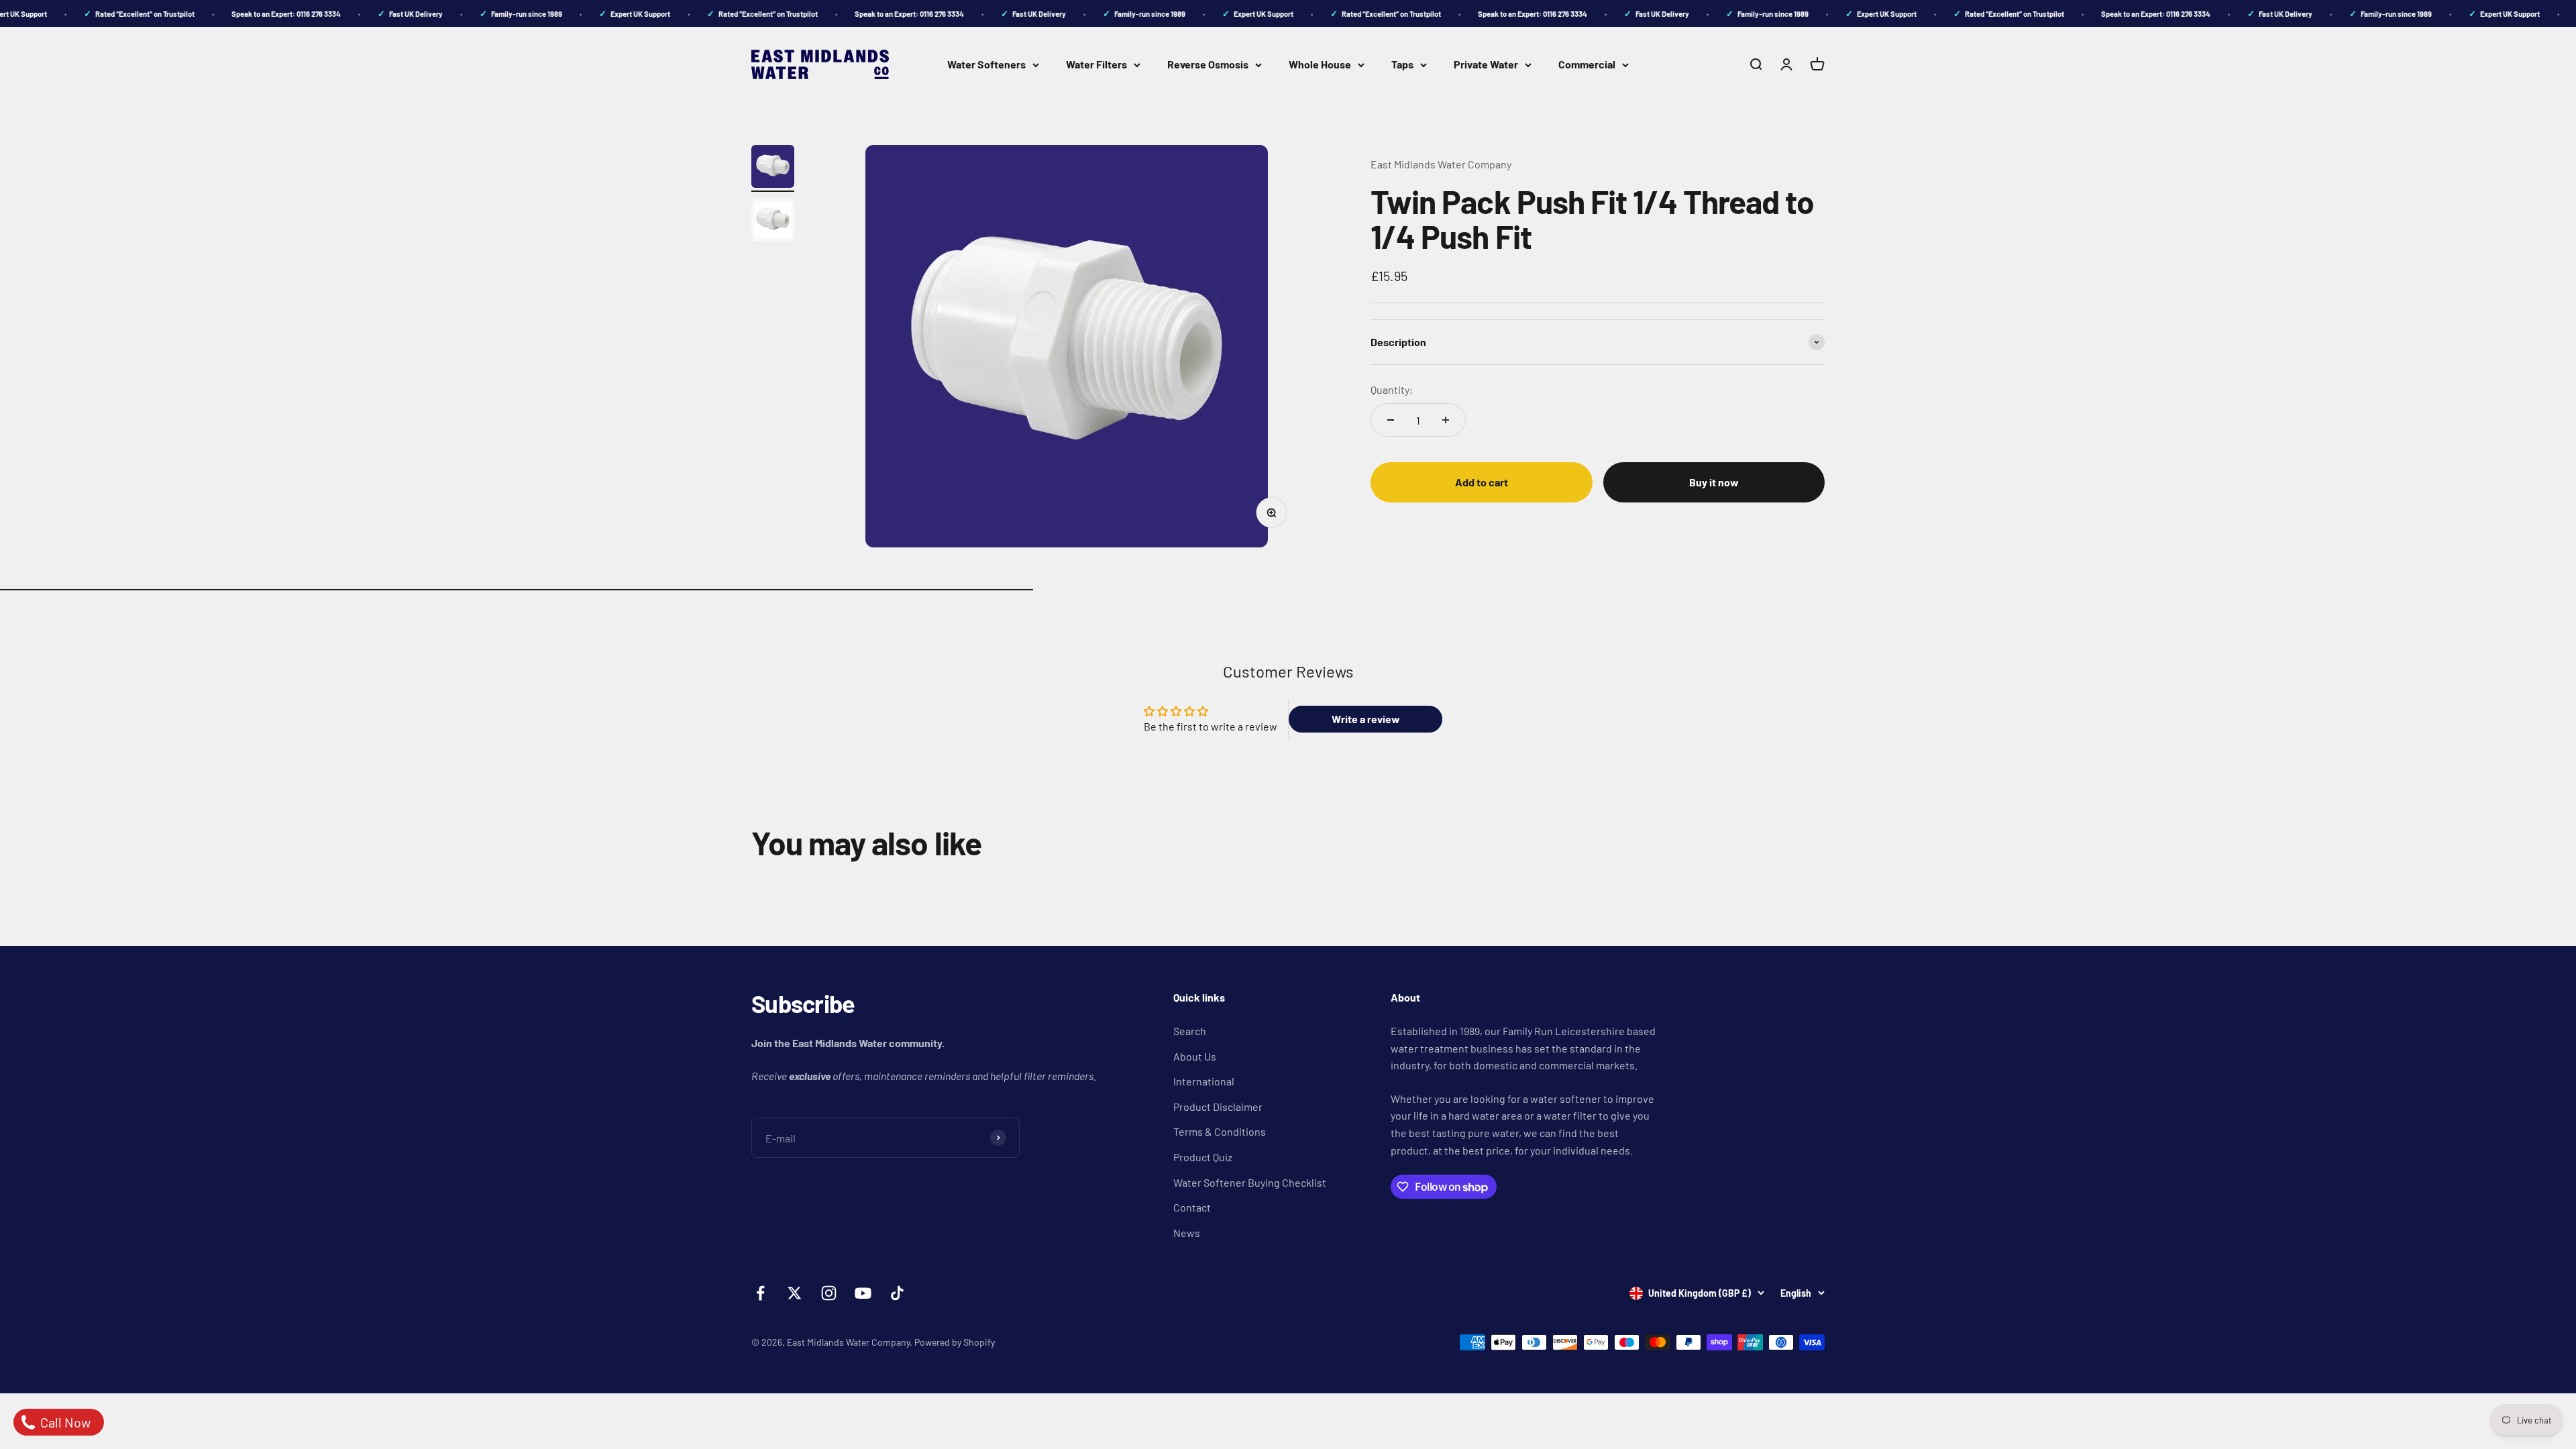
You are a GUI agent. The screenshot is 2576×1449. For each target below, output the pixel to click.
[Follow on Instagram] (829, 1293)
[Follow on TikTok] (897, 1293)
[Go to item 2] (773, 222)
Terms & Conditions (1220, 1131)
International (1204, 1081)
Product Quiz (1203, 1157)
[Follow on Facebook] (760, 1293)
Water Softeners (986, 64)
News (1187, 1233)
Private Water (1486, 64)
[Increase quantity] (1446, 420)
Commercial (1587, 64)
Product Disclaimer (1218, 1107)
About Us (1195, 1056)
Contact (1192, 1207)
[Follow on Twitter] (795, 1293)
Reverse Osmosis (1208, 64)
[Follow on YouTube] (863, 1293)
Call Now (64, 1422)
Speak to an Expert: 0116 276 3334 (264, 14)
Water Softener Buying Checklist (1250, 1182)
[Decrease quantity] (1391, 420)
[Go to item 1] (773, 168)
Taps (1402, 64)
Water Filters (1096, 64)
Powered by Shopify (955, 1342)
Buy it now (1714, 482)
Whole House (1320, 64)
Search (1190, 1031)
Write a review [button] (1366, 719)
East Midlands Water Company (1441, 164)
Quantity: (1392, 389)
